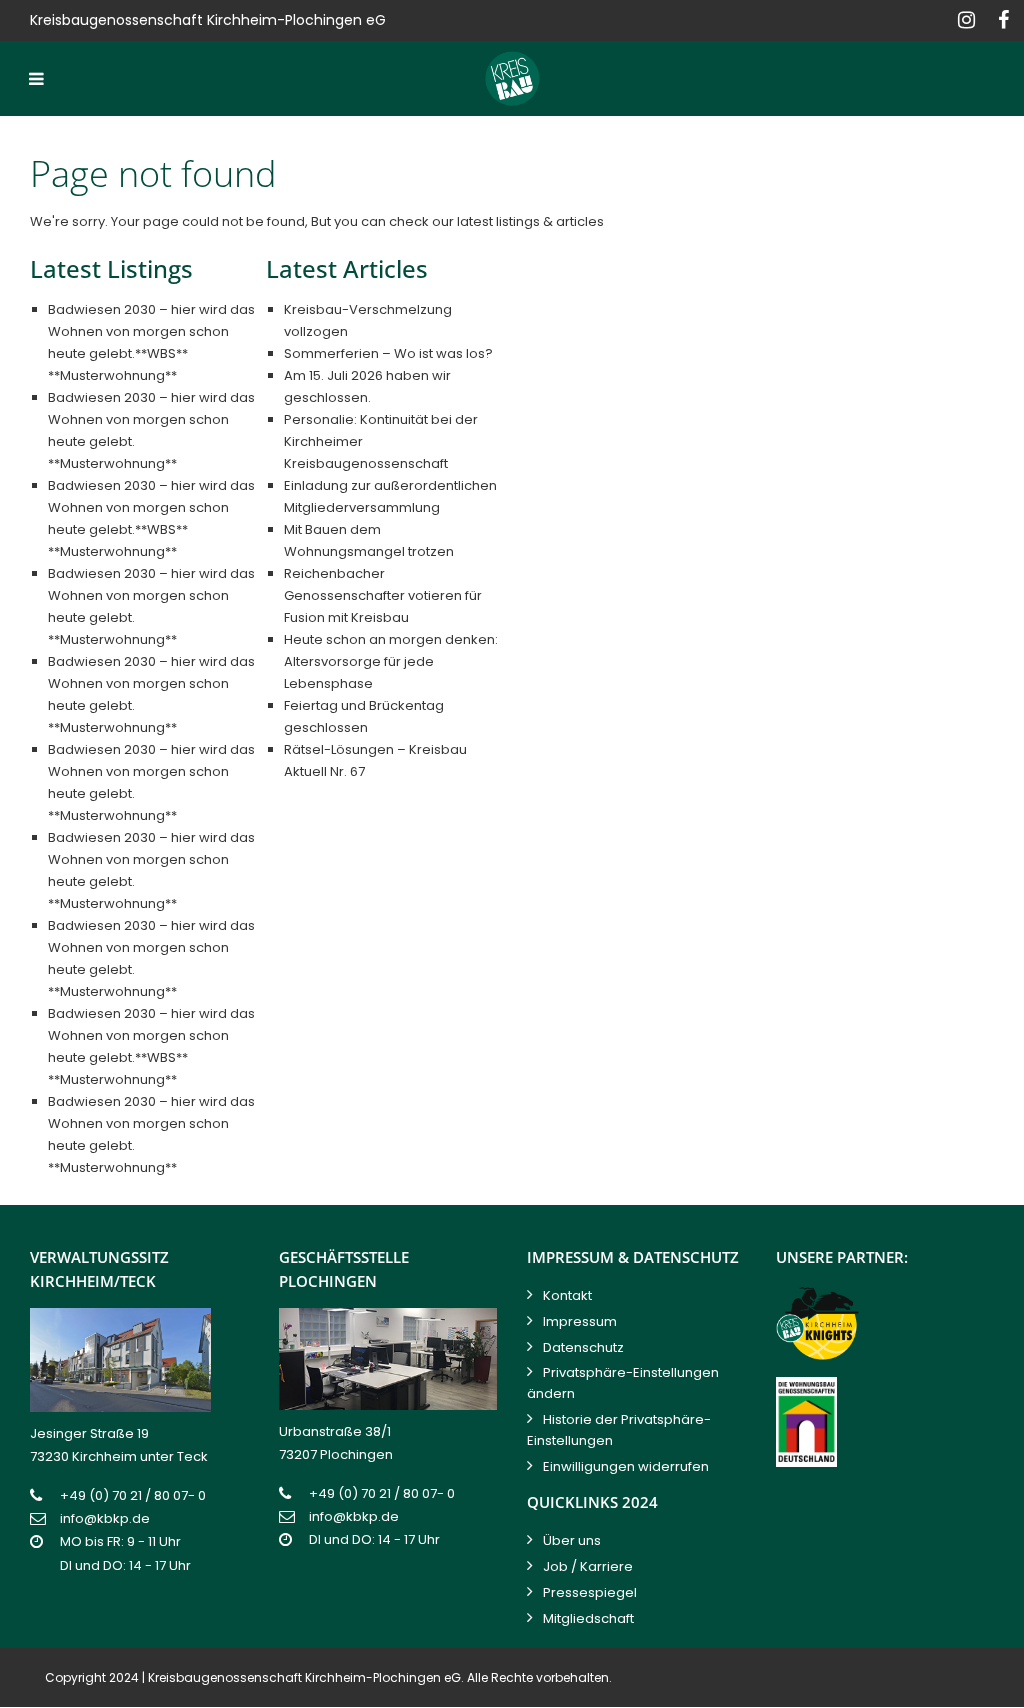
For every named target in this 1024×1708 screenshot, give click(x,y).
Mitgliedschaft (588, 1618)
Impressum (580, 1321)
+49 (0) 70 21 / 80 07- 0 (133, 1495)
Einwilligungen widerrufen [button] (626, 1466)
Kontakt (567, 1295)
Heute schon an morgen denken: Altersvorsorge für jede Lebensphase (391, 661)
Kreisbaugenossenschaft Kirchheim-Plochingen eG (304, 1677)
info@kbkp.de (105, 1518)
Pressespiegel (590, 1592)
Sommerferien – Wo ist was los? (388, 353)
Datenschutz (583, 1347)
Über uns (572, 1540)
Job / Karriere (588, 1566)
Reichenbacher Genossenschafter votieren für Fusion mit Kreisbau (383, 595)
